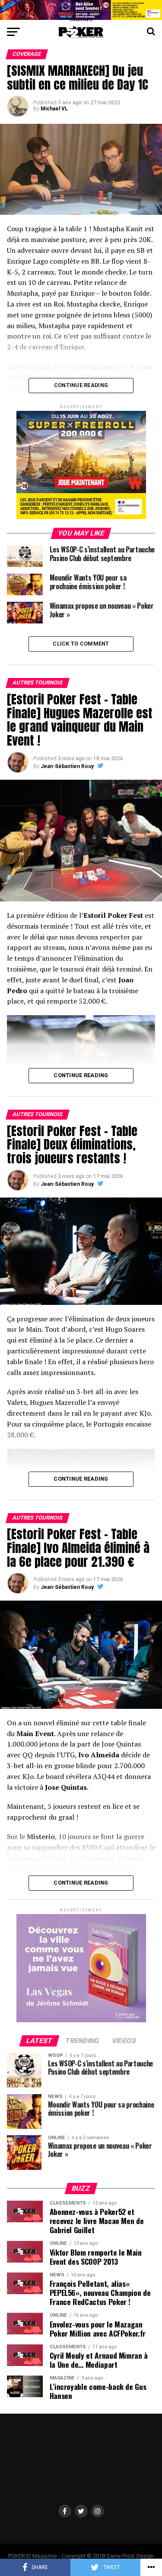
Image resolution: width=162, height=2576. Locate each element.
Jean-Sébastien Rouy (67, 766)
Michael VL (54, 109)
